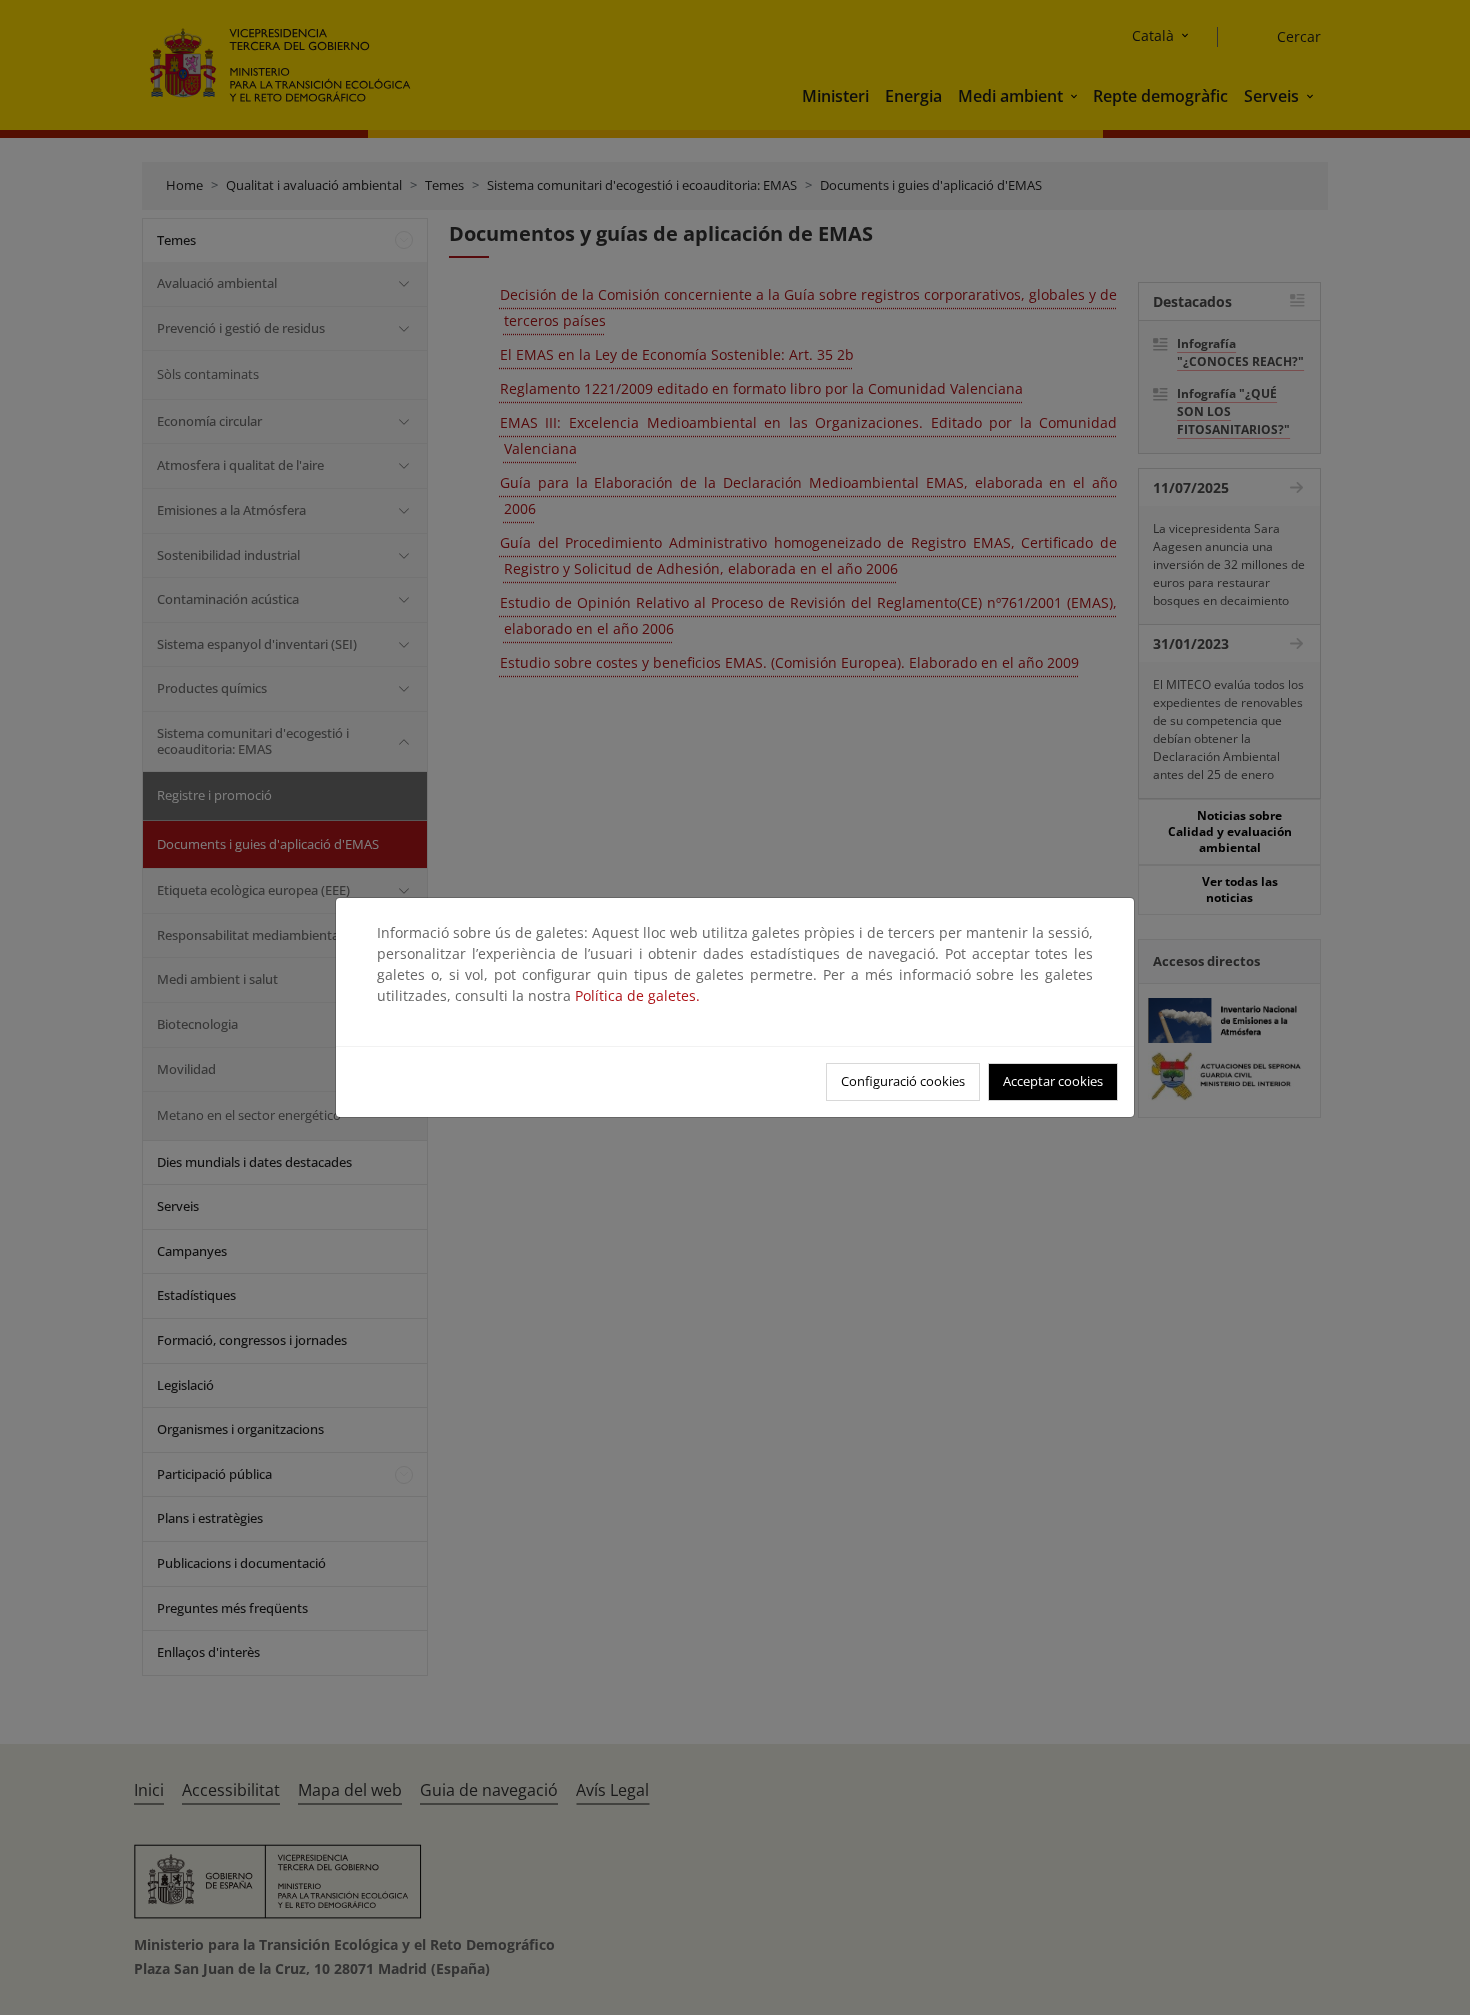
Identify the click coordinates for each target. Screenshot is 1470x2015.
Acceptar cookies (1053, 1081)
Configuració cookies (903, 1081)
